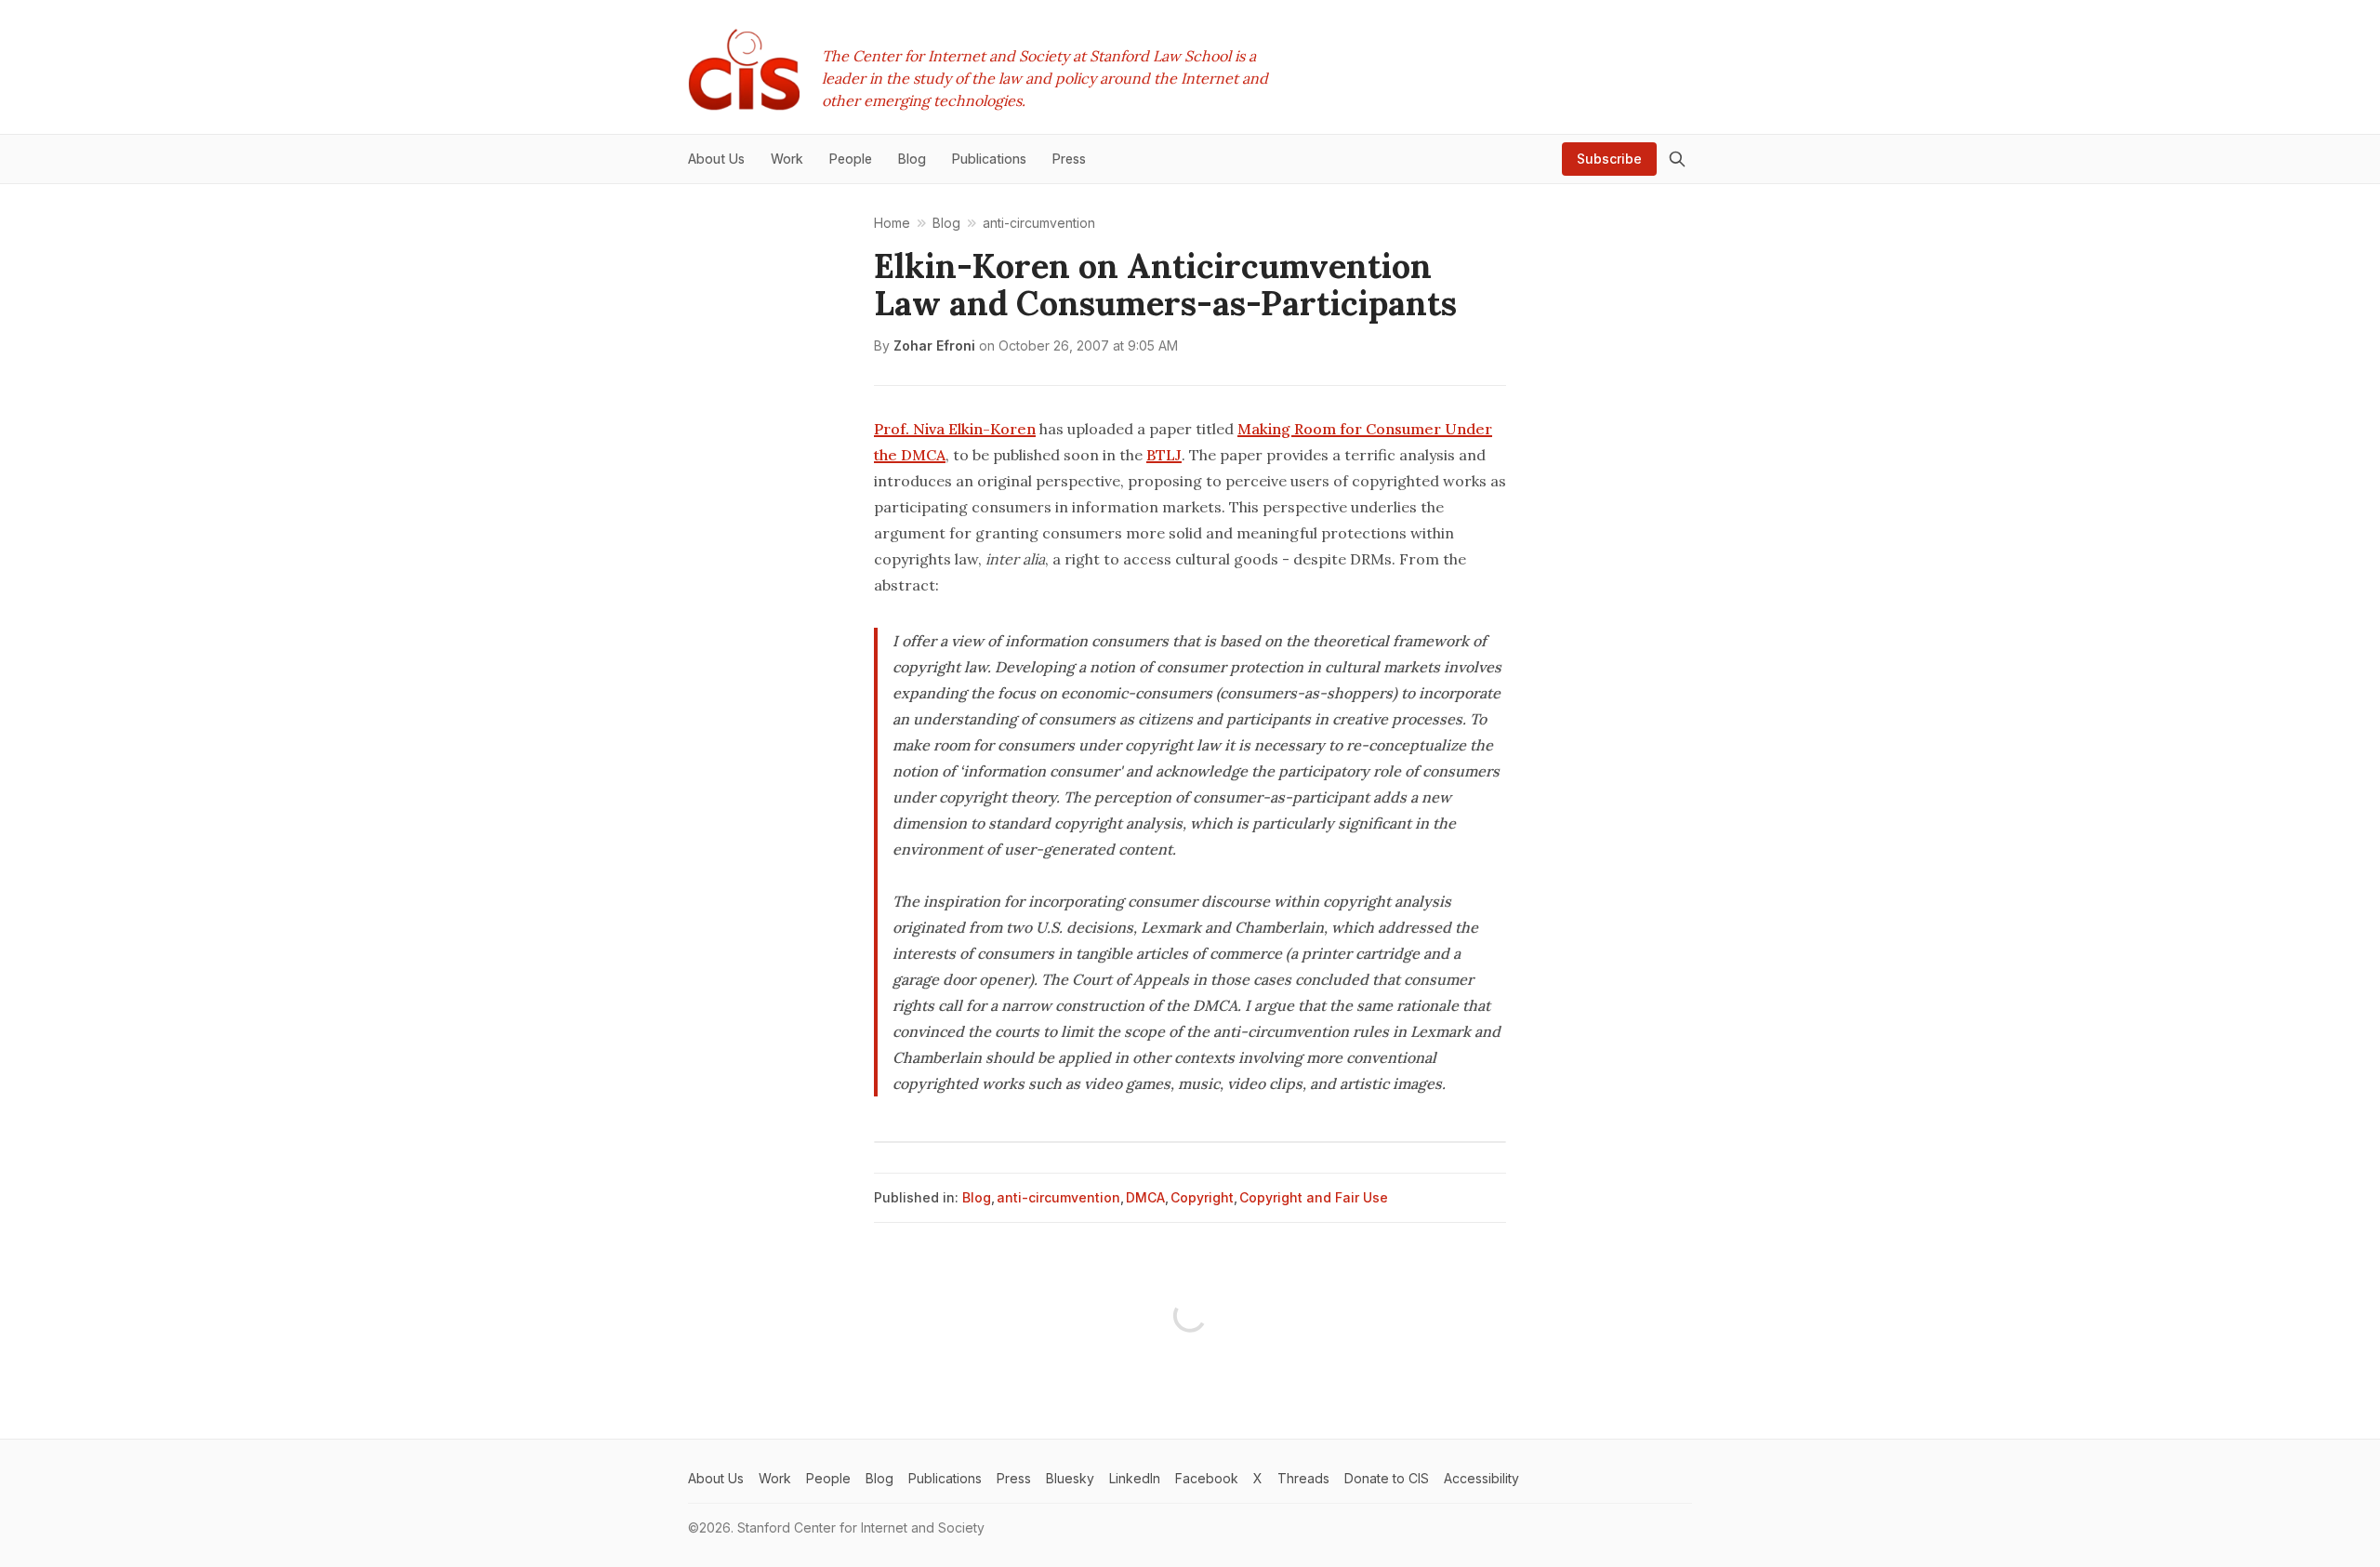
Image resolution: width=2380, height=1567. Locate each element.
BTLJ (1164, 455)
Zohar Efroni (934, 345)
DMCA (1145, 1197)
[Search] (1677, 159)
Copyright (1202, 1197)
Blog (977, 1197)
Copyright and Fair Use (1314, 1197)
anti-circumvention (1058, 1197)
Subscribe (1609, 159)
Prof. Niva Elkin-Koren (955, 429)
